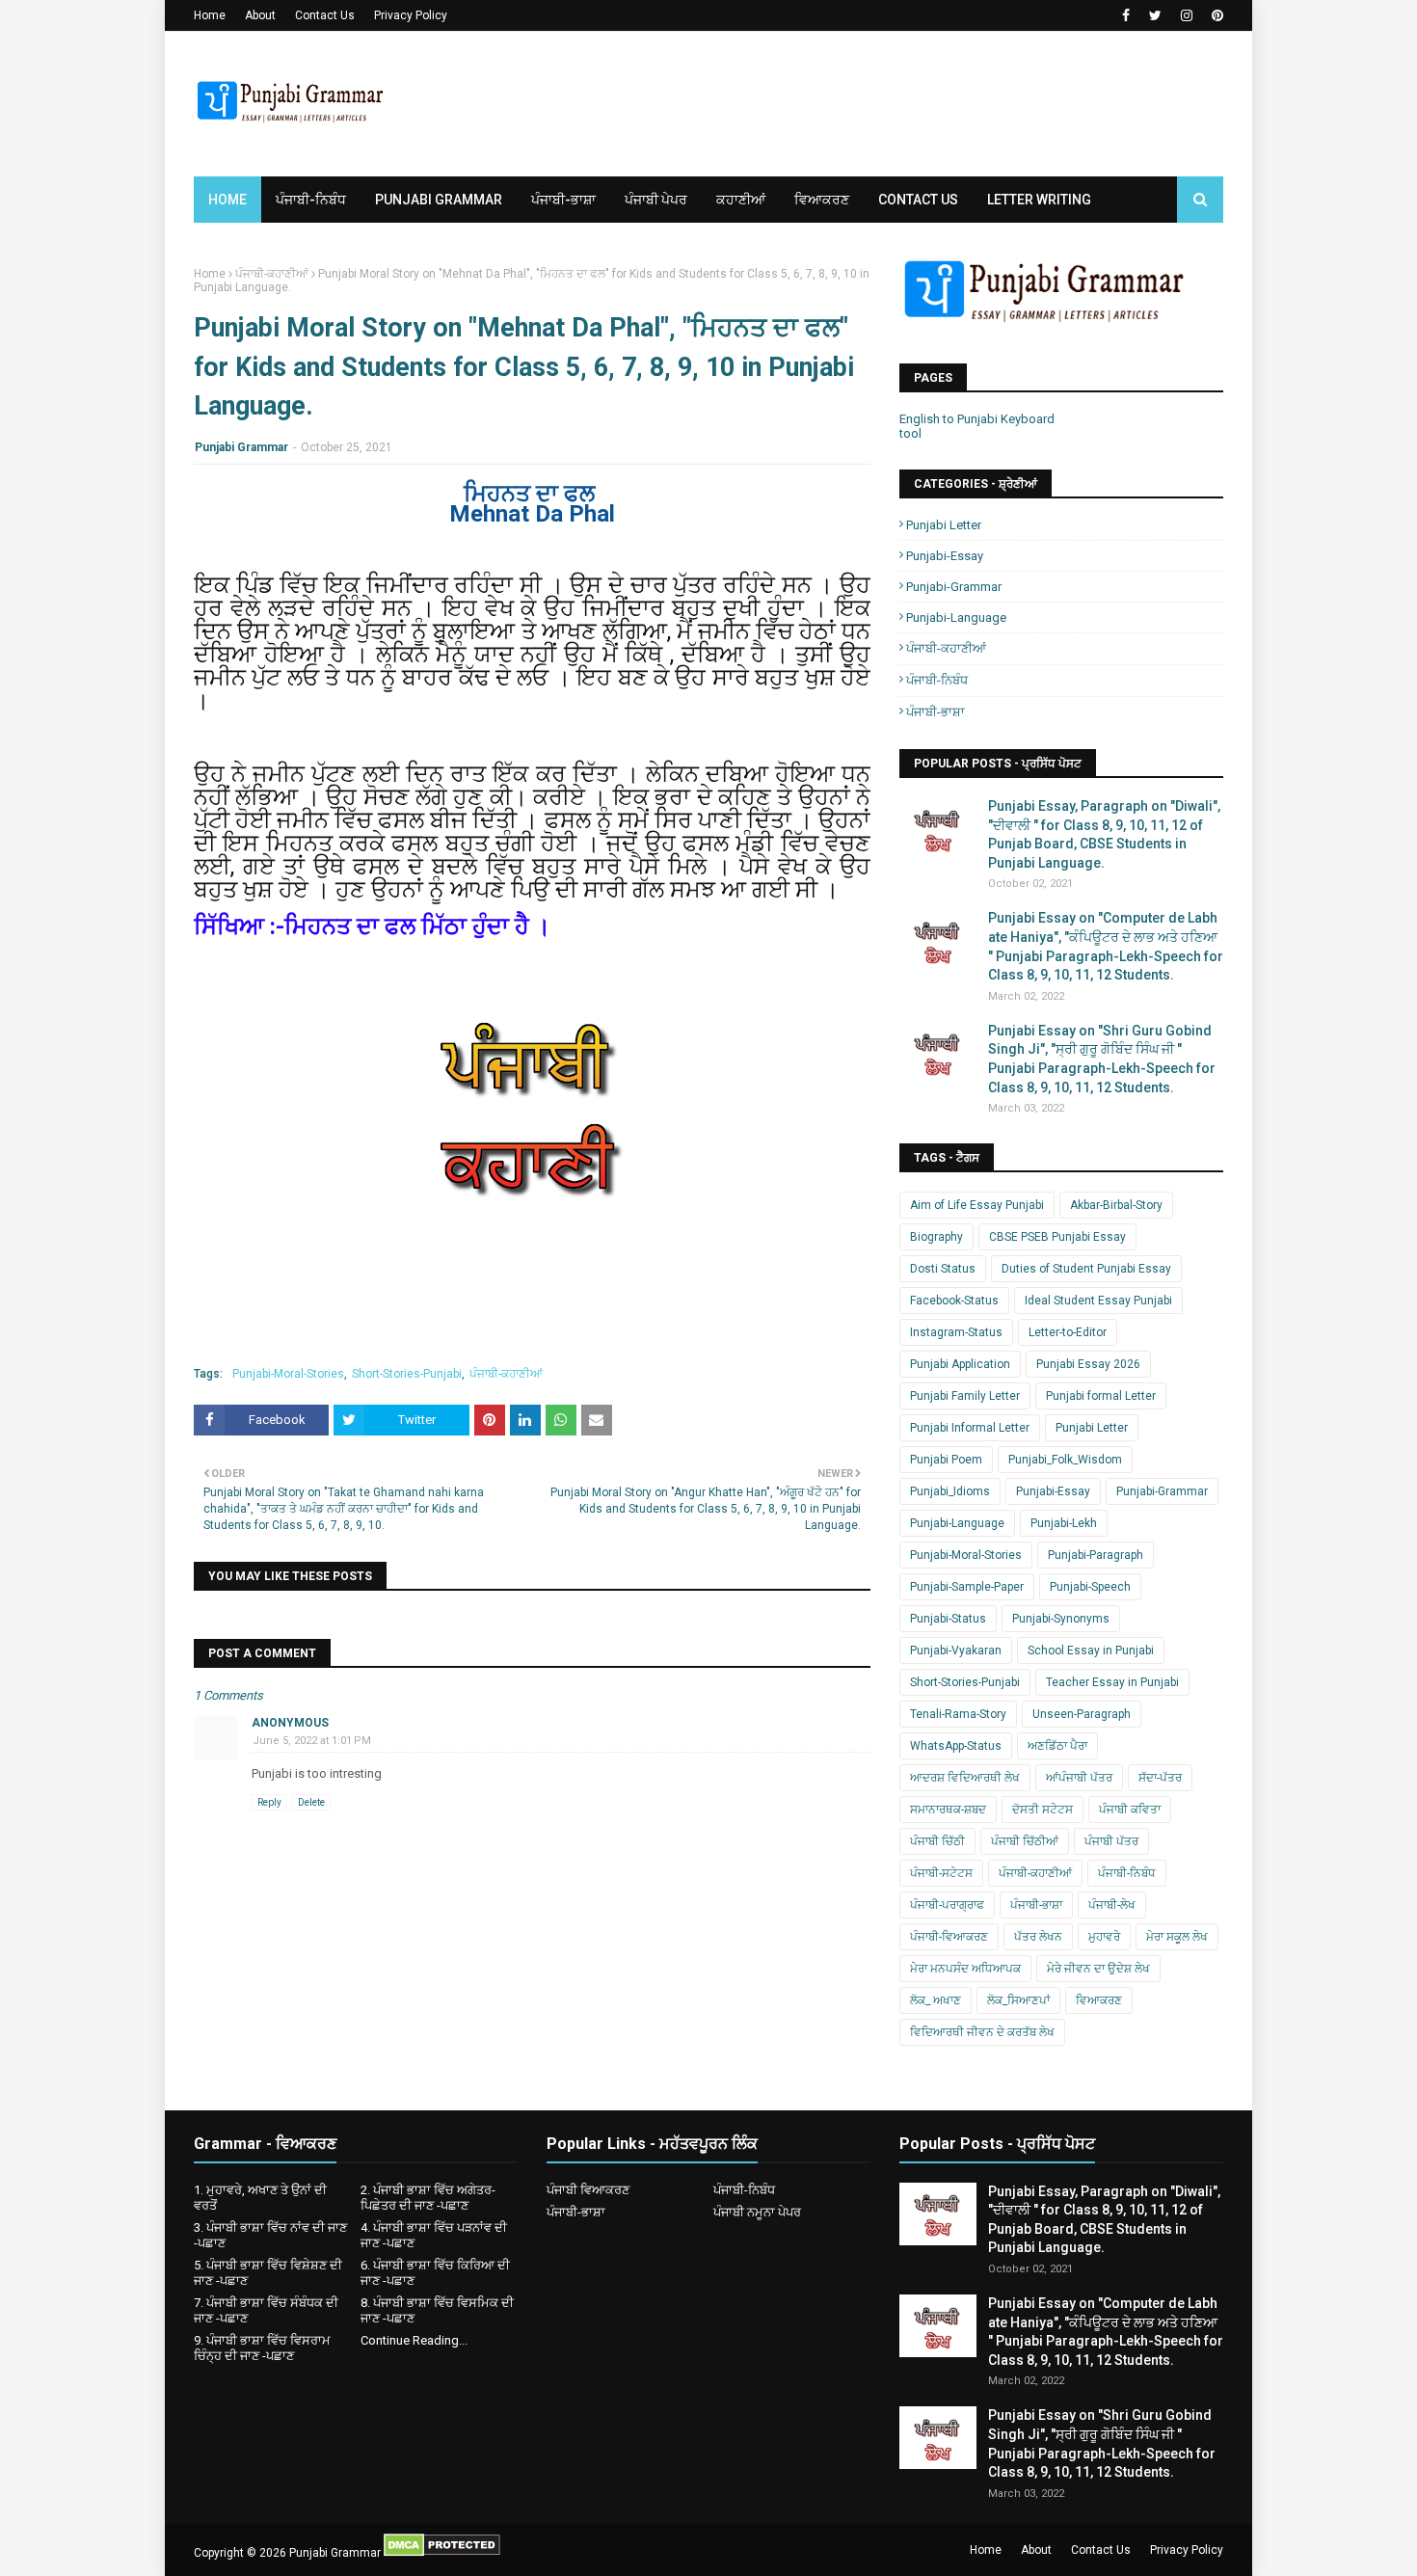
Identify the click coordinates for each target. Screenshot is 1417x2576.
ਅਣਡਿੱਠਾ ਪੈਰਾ (1057, 1746)
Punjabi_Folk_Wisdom (1065, 1460)
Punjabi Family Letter (965, 1396)
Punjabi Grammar (241, 447)
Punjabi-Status (948, 1619)
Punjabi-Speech (1090, 1587)
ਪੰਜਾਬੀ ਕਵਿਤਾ (1130, 1810)
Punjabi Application (960, 1364)
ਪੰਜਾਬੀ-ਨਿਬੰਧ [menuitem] (311, 200)
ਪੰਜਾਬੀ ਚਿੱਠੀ (937, 1841)
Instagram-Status (956, 1332)
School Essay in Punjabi (1091, 1650)
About (260, 15)
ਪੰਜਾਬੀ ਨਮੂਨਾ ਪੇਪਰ (757, 2212)
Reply (269, 1802)
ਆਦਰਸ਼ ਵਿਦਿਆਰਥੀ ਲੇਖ (965, 1778)
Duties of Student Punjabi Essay (1086, 1269)
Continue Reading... (414, 2340)
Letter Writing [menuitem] (1039, 200)
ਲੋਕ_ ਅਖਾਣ (936, 2000)
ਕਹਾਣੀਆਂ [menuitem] (741, 200)
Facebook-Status (954, 1301)
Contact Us (325, 15)
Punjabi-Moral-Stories (288, 1374)
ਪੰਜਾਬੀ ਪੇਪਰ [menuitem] (656, 200)
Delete (311, 1802)
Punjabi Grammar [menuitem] (439, 200)
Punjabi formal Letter (1101, 1396)
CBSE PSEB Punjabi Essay (1057, 1237)
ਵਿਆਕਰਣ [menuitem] (822, 200)
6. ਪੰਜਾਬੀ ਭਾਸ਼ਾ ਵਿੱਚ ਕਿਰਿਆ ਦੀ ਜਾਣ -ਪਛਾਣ (435, 2273)
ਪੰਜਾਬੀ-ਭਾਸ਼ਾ (936, 712)
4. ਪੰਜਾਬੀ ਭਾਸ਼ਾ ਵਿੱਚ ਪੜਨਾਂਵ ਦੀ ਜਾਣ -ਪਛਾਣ (434, 2235)
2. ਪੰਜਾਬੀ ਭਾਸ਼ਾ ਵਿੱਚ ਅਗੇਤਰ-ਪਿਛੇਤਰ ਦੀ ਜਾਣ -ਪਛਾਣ (428, 2198)
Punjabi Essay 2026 (1088, 1364)
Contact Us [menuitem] (918, 200)
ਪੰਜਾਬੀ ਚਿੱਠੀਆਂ (1025, 1841)
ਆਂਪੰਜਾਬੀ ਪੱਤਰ (1079, 1778)
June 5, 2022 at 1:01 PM (312, 1741)
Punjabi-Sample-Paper (967, 1587)
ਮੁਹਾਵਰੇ (1104, 1937)
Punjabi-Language (956, 617)
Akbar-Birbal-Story (1116, 1205)
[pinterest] (1215, 15)
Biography (936, 1237)
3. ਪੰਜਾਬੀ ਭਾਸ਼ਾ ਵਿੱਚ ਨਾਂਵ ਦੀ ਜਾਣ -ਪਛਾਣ (270, 2235)
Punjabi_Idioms (950, 1491)
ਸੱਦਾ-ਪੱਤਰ (1160, 1778)
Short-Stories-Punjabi (407, 1374)
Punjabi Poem (946, 1460)
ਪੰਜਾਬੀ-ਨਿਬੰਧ (937, 680)
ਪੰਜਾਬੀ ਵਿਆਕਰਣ (588, 2190)
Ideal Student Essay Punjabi (1098, 1301)
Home (210, 15)
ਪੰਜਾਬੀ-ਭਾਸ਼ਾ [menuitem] (563, 200)
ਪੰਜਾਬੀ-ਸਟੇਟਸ (941, 1873)
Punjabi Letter (944, 525)
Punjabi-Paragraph (1096, 1555)
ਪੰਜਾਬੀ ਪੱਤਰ (1111, 1841)
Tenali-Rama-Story (958, 1714)
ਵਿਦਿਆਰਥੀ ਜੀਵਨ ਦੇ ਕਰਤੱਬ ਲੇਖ (982, 2032)
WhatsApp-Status (956, 1746)
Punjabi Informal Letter (970, 1428)
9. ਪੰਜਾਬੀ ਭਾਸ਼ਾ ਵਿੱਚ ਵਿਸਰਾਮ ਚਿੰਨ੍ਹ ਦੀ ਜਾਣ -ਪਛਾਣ (262, 2348)
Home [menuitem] (227, 200)
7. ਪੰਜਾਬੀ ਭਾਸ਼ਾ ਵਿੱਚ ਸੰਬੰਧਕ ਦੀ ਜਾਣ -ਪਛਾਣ (266, 2310)
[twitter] (1155, 15)
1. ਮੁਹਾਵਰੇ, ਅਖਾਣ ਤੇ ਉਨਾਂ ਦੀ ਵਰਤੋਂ (260, 2198)
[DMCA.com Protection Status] (442, 2553)
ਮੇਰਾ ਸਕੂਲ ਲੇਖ (1177, 1937)
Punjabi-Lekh (1064, 1523)
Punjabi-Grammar (954, 587)
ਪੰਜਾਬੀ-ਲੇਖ (1112, 1905)
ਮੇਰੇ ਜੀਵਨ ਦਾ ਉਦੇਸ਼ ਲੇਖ (1098, 1969)
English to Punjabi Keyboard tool (977, 426)
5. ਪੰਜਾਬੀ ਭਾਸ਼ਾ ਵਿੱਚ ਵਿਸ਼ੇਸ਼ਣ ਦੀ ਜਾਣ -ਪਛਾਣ (268, 2273)
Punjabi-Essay (945, 556)
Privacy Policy (411, 15)
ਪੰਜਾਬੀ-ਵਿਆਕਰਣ (949, 1937)
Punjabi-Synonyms (1061, 1619)
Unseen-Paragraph (1082, 1714)
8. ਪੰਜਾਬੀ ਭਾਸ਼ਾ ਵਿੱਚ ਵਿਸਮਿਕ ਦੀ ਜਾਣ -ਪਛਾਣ (437, 2310)
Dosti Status (943, 1269)
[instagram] (1187, 15)
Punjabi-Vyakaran (956, 1650)
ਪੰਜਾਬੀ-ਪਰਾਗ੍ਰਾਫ (947, 1905)
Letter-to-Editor (1068, 1332)
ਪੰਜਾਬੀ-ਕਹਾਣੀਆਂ (272, 274)
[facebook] (1126, 15)
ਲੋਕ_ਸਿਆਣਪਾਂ (1018, 2000)
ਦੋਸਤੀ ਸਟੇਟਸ (1043, 1810)
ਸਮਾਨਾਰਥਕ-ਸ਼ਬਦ (948, 1810)
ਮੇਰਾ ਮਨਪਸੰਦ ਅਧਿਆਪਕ (965, 1969)
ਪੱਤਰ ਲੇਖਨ (1038, 1937)
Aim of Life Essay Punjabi (977, 1205)
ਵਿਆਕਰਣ (1099, 2000)
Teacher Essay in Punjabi (1112, 1682)
